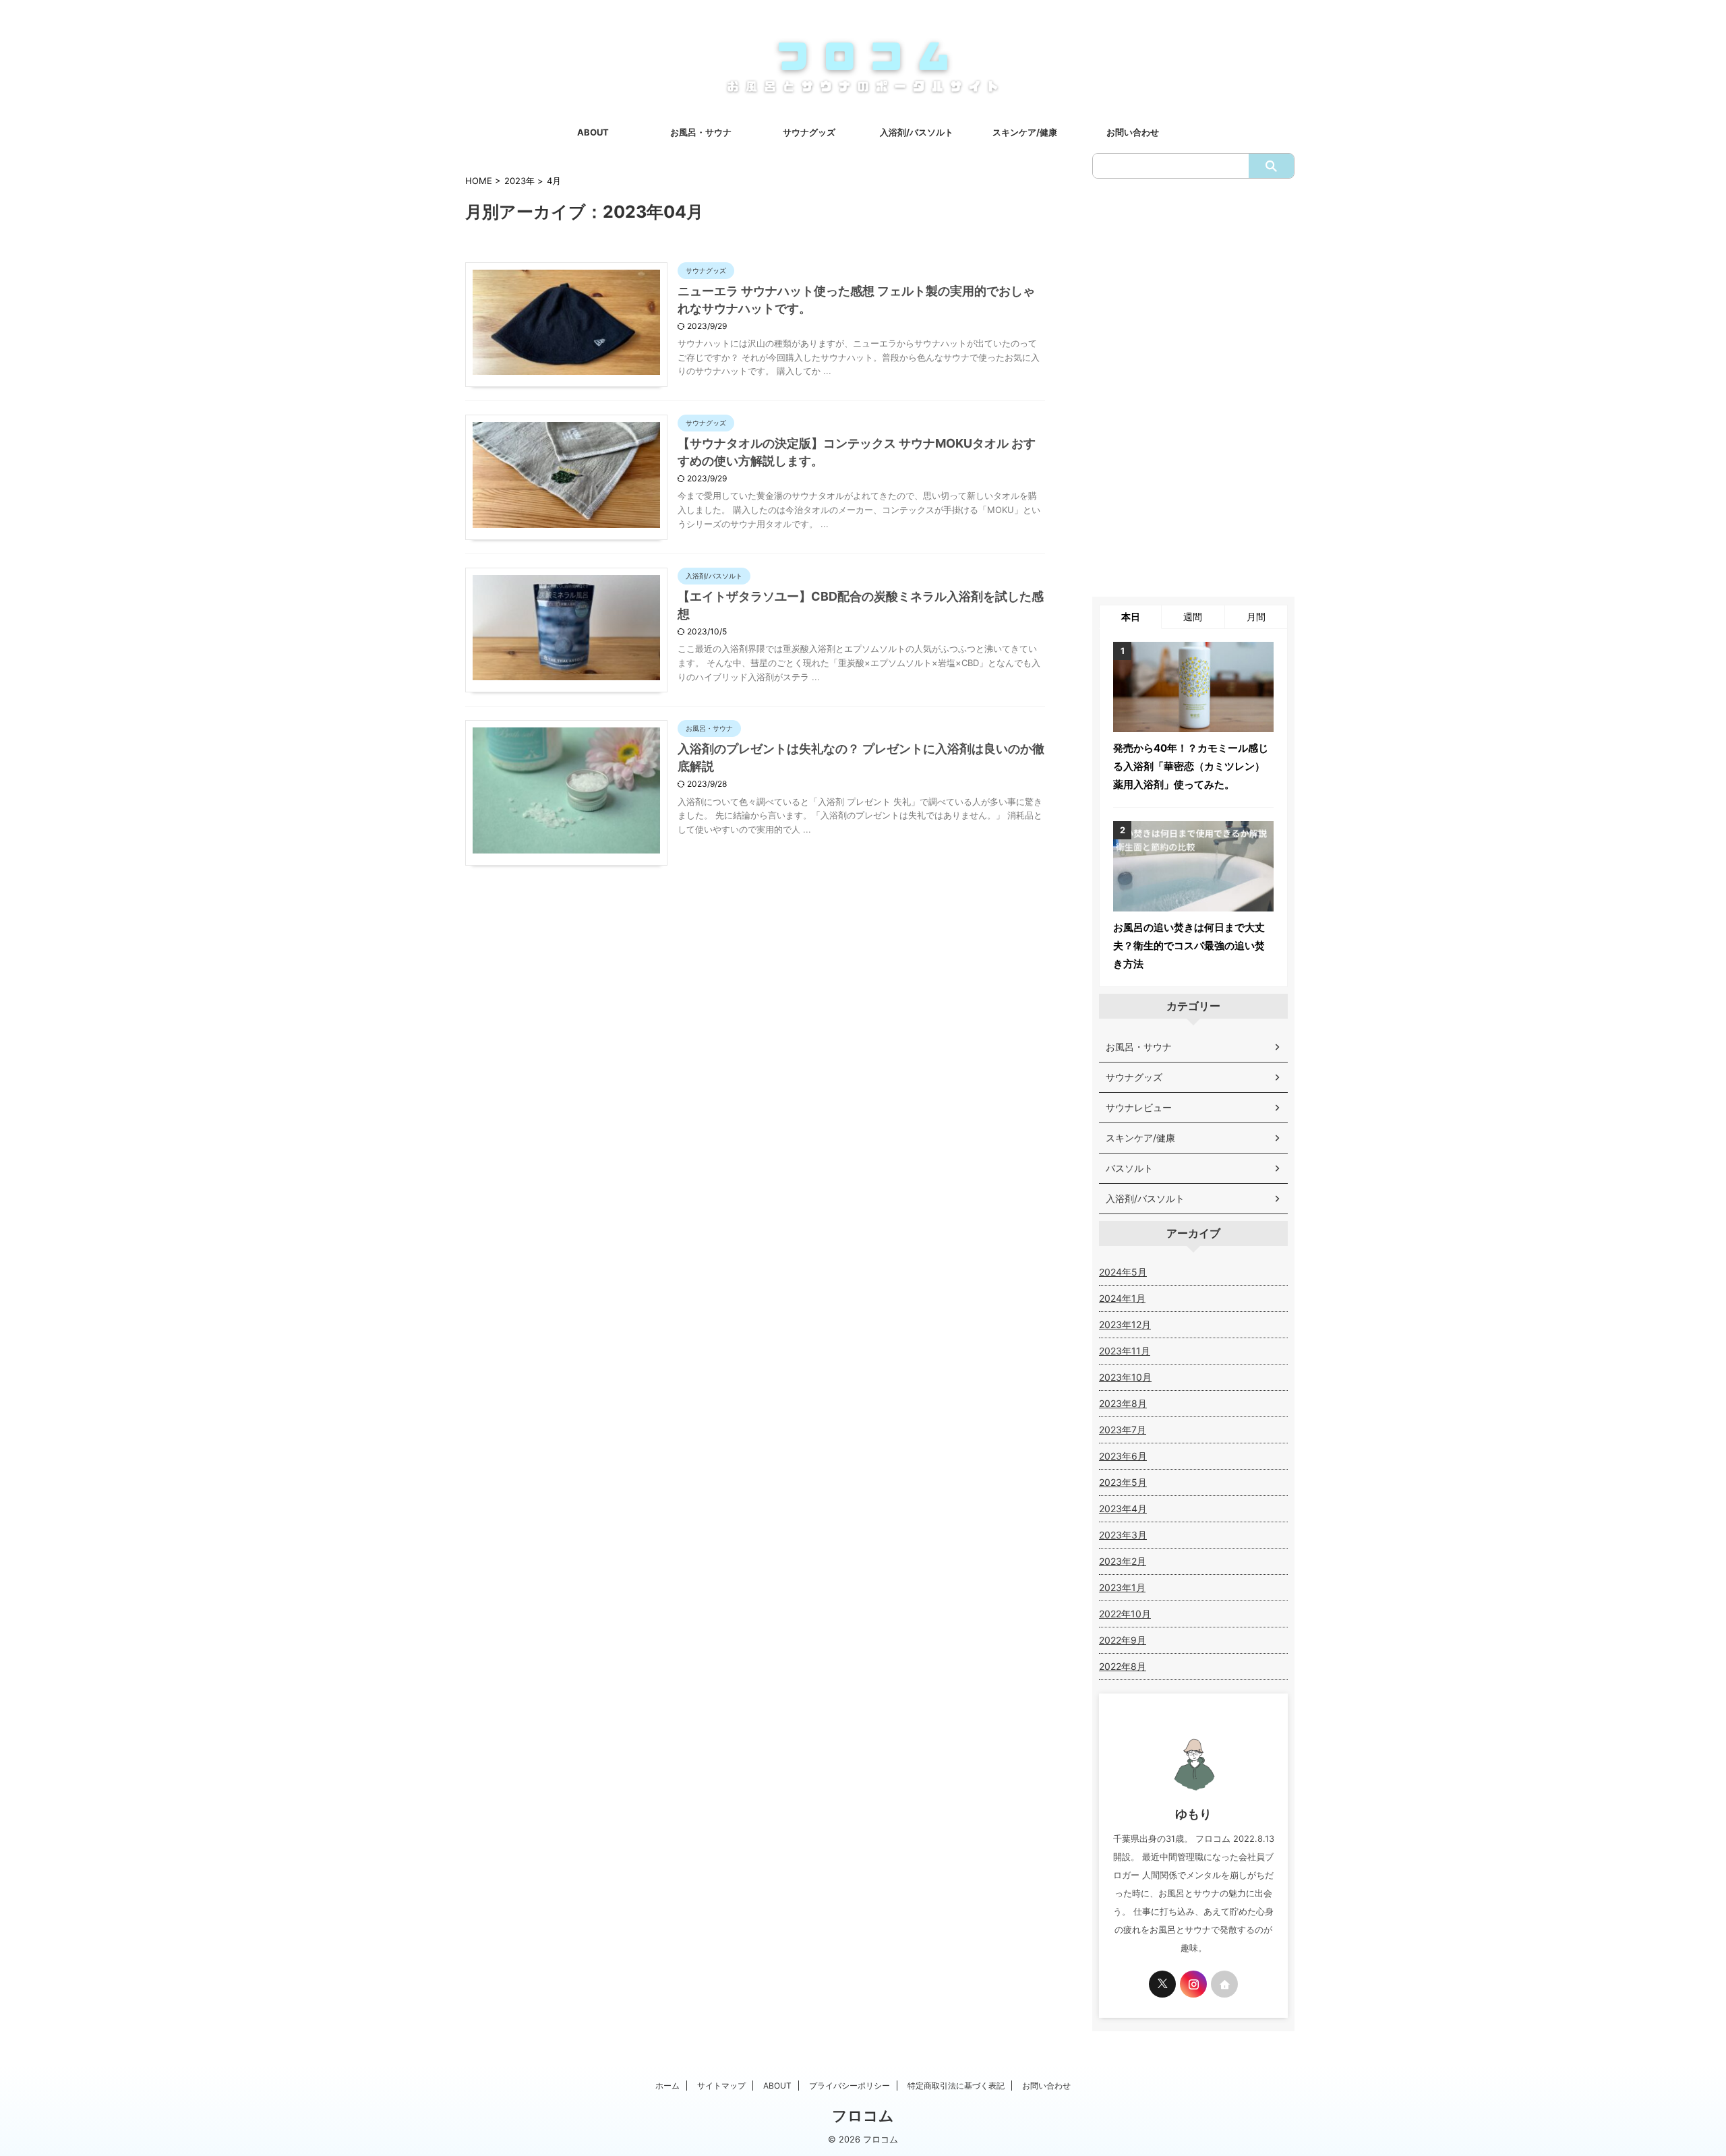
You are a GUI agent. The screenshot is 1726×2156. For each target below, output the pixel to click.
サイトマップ (721, 2086)
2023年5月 (1123, 1482)
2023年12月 (1125, 1324)
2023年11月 (1125, 1351)
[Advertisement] (1193, 388)
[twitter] (1162, 1984)
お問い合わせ (1133, 132)
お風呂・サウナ (701, 132)
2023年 (519, 181)
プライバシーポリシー (850, 2086)
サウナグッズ (809, 132)
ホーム (667, 2086)
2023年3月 (1123, 1535)
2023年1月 (1122, 1587)
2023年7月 (1123, 1430)
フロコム (863, 2116)
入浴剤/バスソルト (917, 132)
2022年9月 (1123, 1640)
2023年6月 (1123, 1456)
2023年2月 (1123, 1561)
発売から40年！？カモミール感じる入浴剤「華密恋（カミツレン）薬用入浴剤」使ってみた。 (1191, 766)
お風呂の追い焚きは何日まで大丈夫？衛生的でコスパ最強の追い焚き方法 (1189, 946)
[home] (1224, 1984)
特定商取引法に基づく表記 (956, 2086)
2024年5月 (1123, 1272)
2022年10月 (1125, 1614)
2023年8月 (1123, 1403)
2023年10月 (1125, 1377)
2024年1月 (1122, 1298)
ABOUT (593, 132)
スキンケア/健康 (1025, 132)
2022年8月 (1123, 1666)
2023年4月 (1123, 1508)
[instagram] (1193, 1984)
